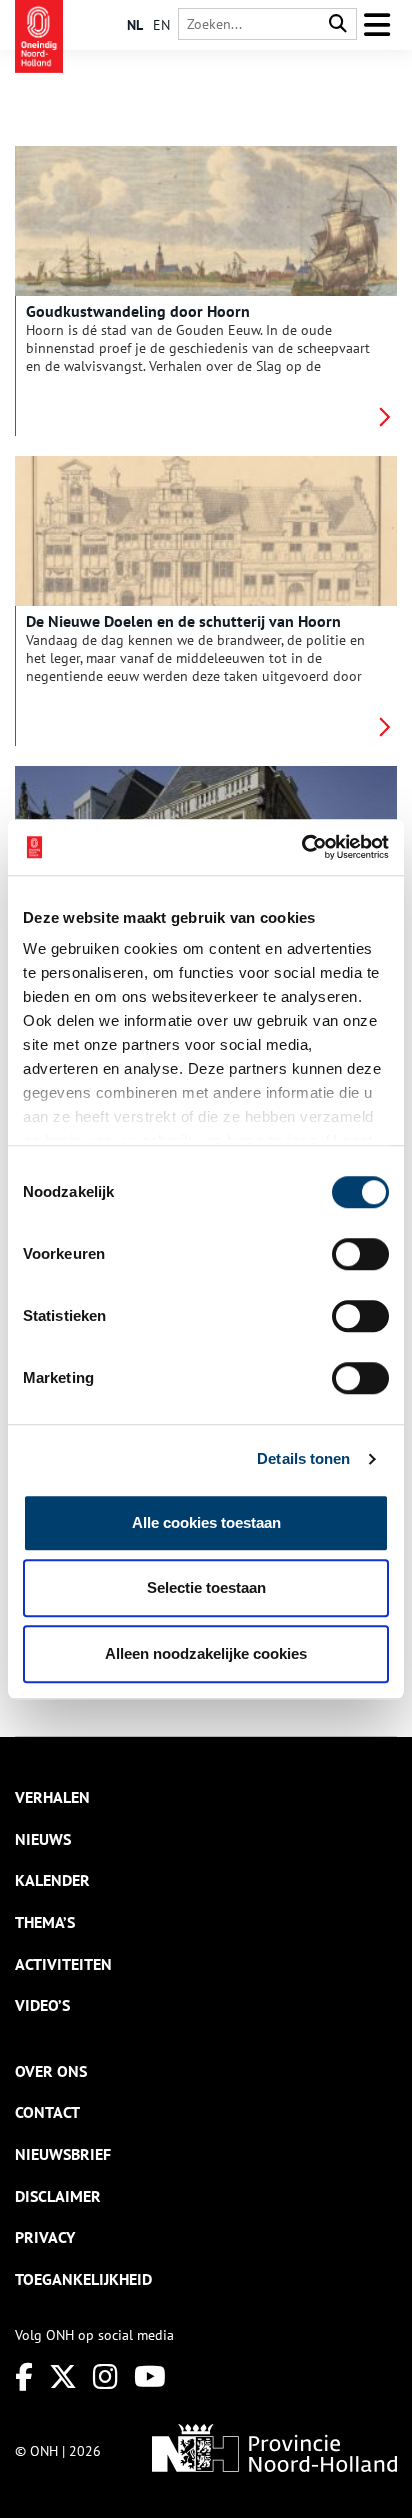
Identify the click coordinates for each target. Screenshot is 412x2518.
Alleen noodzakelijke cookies (206, 1653)
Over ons (51, 2071)
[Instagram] (105, 2376)
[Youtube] (150, 2376)
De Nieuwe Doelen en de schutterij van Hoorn (183, 621)
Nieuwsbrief (63, 2154)
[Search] (338, 24)
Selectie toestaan (206, 1587)
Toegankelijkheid (83, 2279)
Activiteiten (63, 1964)
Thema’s (45, 1922)
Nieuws (43, 1839)
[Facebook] (24, 2376)
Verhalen (52, 1797)
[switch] (360, 1254)
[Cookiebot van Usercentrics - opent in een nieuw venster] (301, 847)
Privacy (45, 2237)
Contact (47, 2112)
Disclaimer (58, 2196)
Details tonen (303, 1458)
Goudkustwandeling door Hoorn (138, 311)
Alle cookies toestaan (206, 1522)
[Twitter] (63, 2376)
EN (161, 25)
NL (135, 25)
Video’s (42, 2005)
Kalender (52, 1880)
